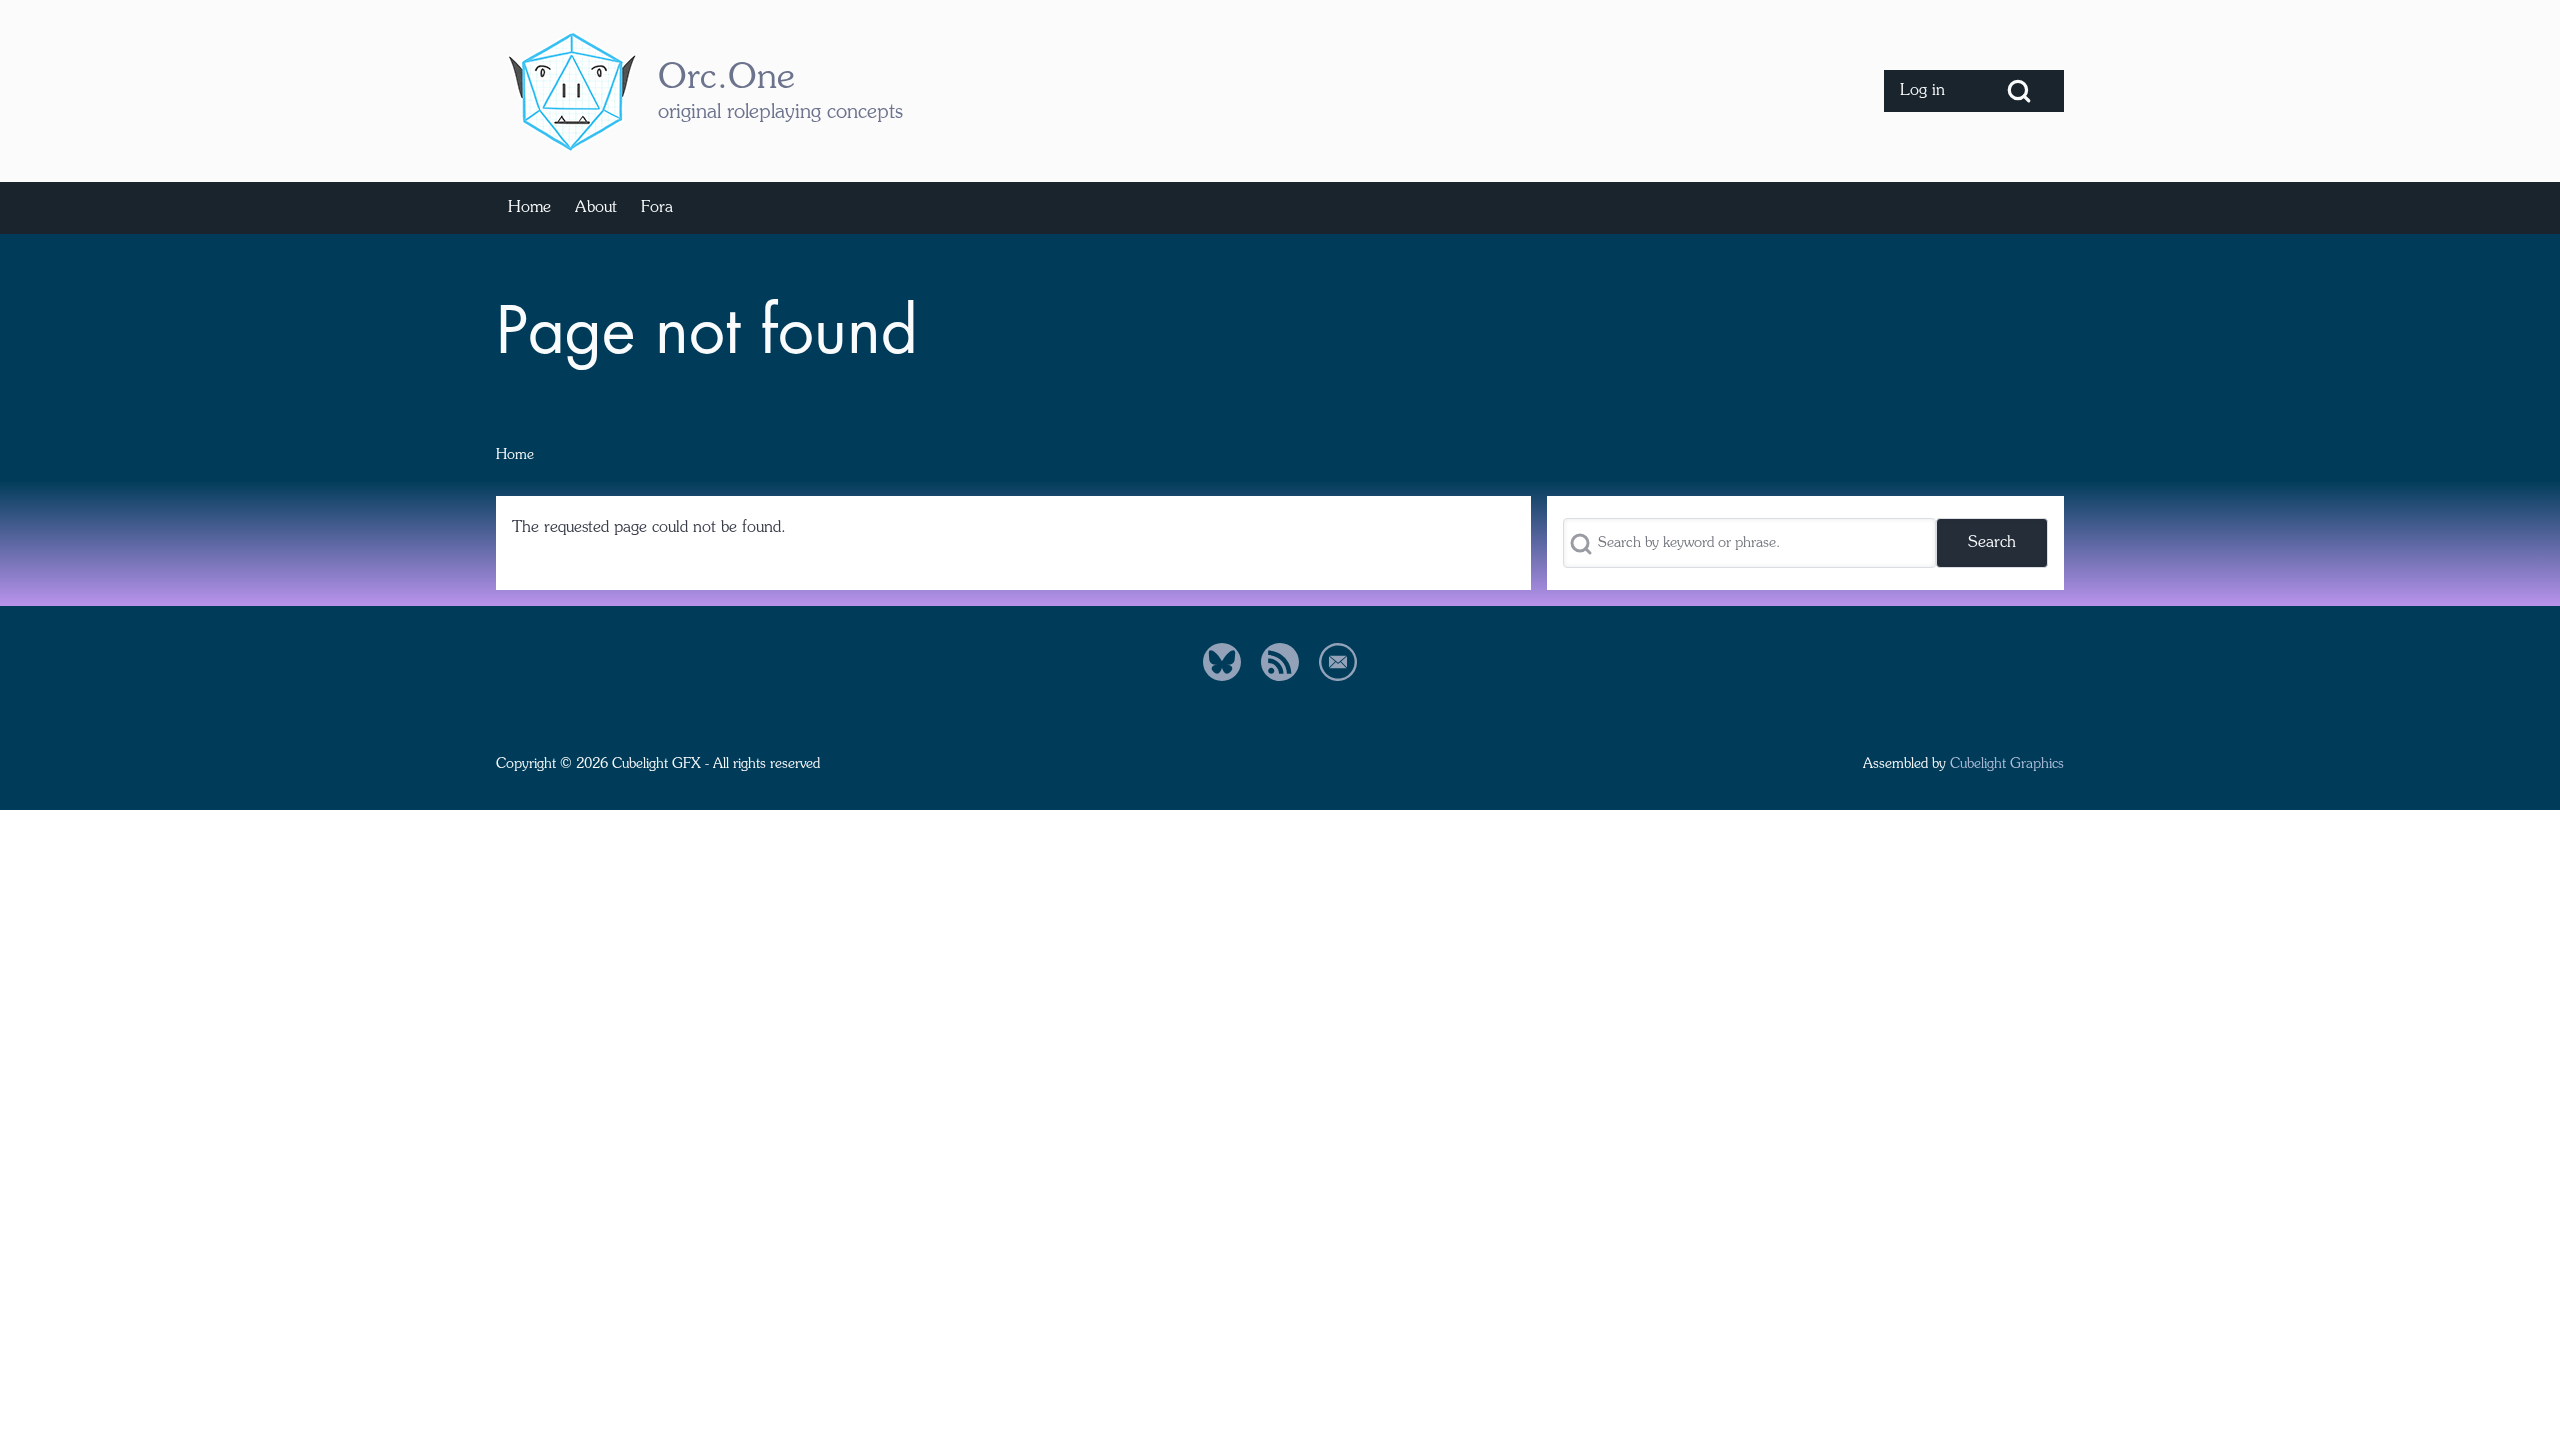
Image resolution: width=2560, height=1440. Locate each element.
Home (515, 455)
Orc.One (726, 79)
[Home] (571, 91)
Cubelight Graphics (2007, 764)
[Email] (1338, 662)
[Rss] (1280, 662)
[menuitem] (1929, 91)
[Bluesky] (1222, 662)
